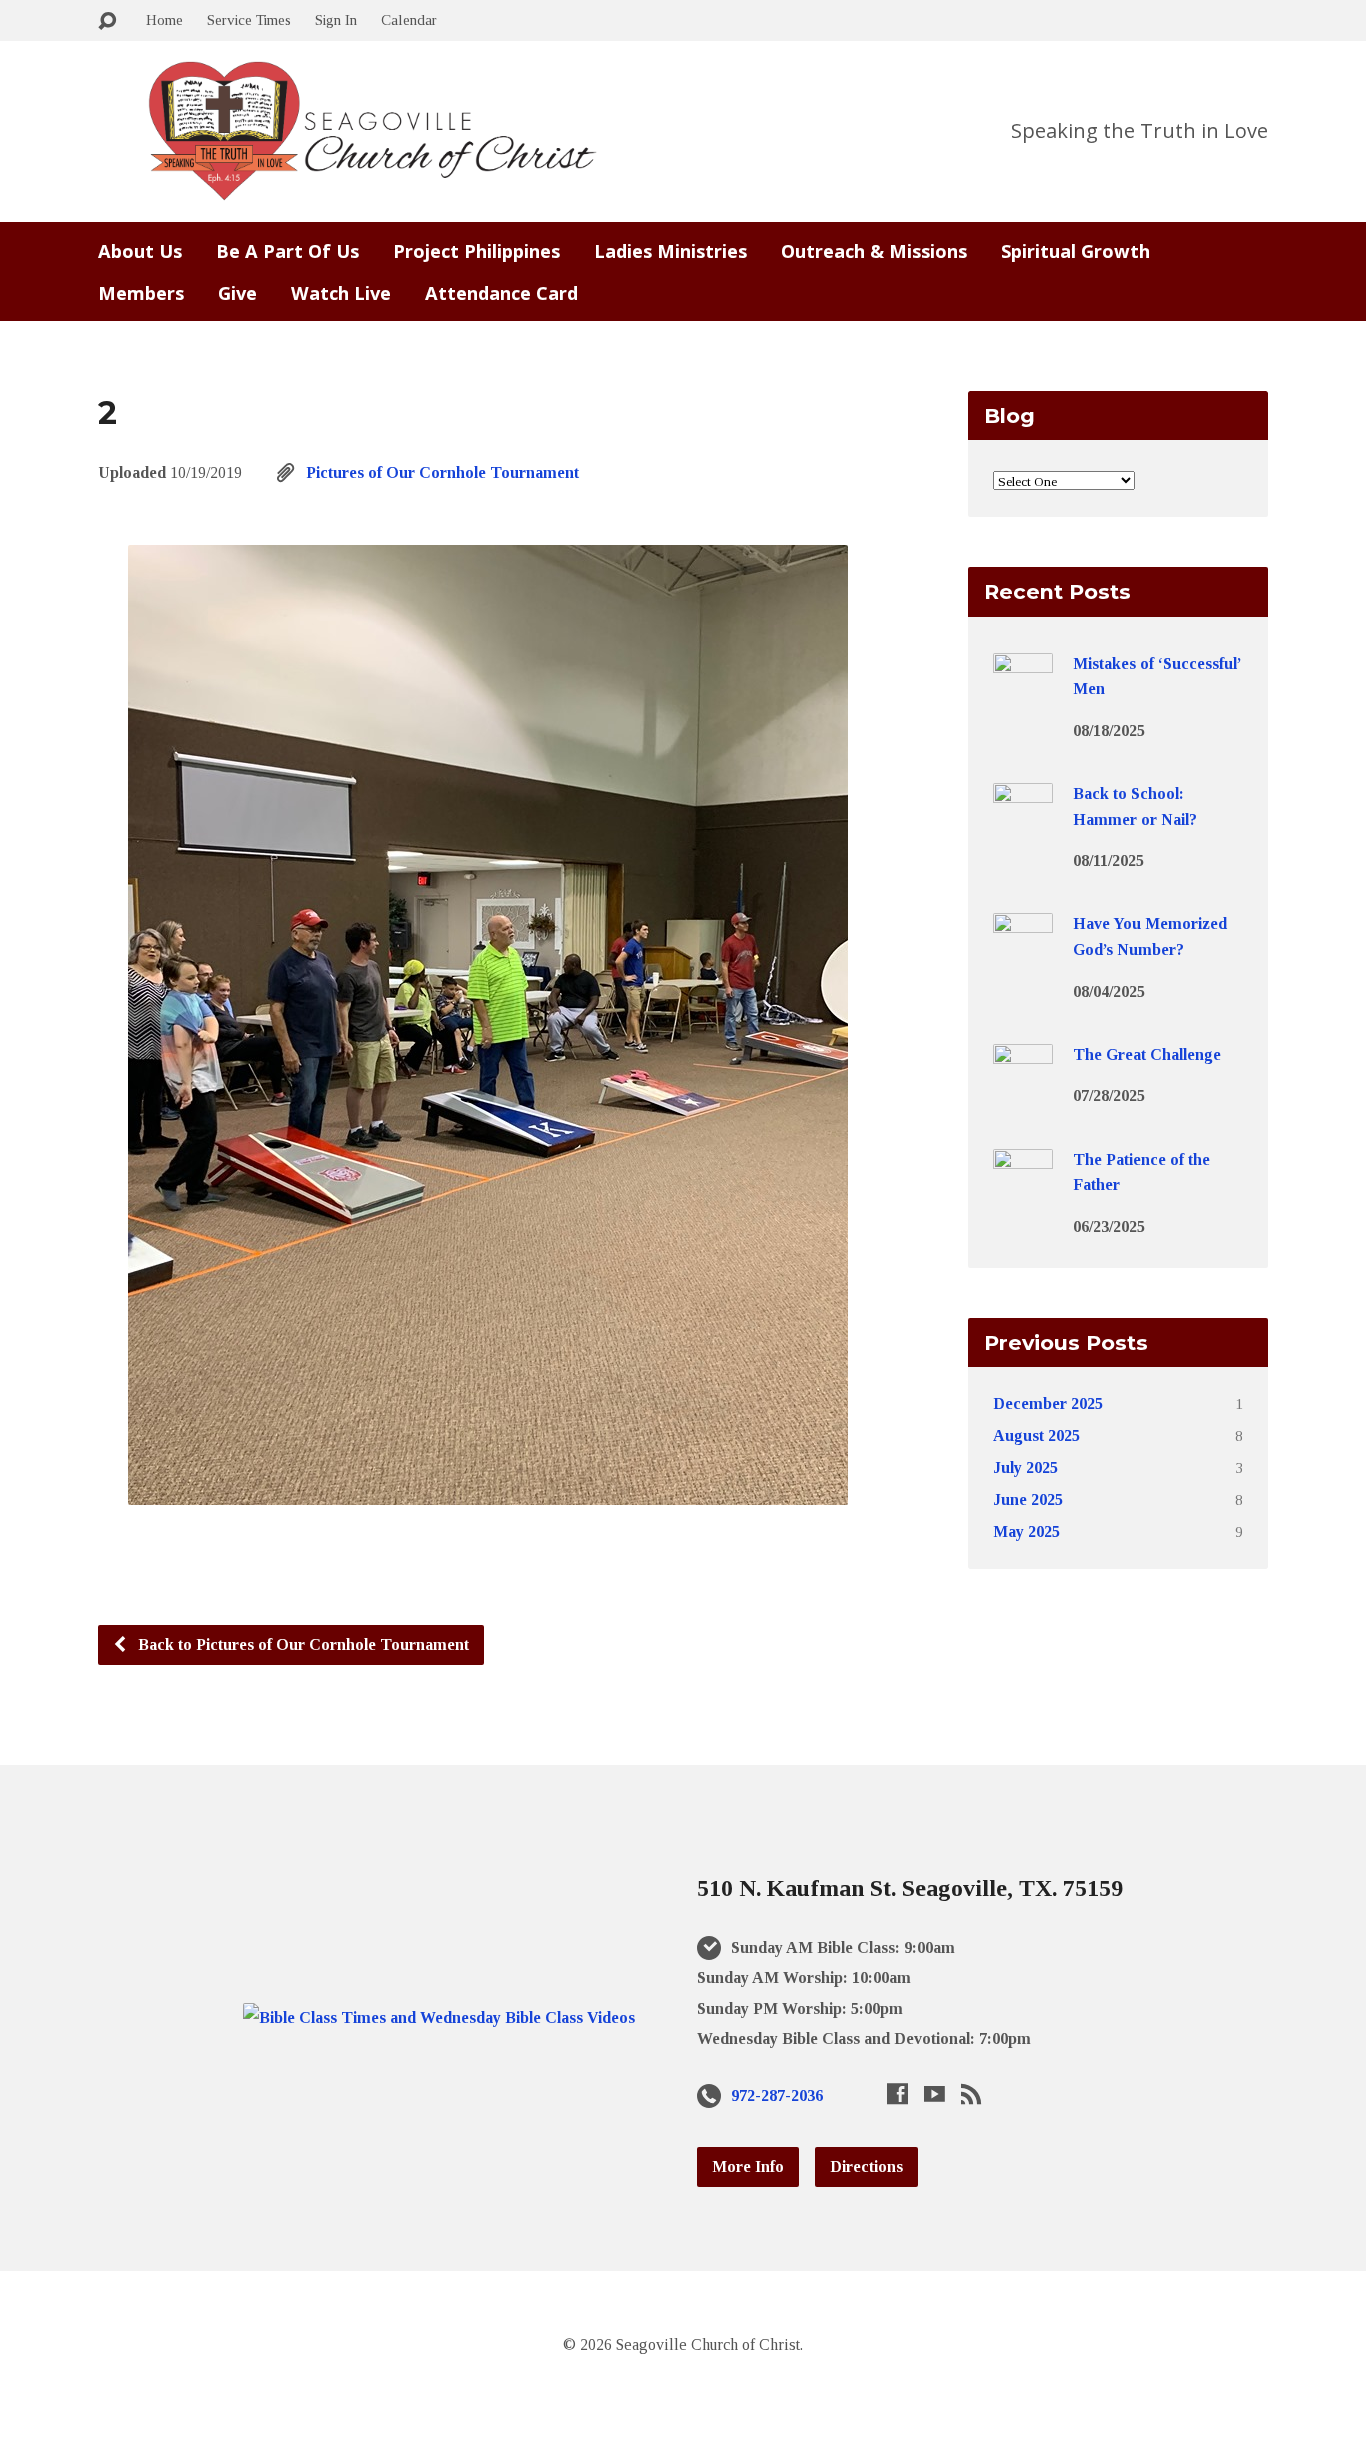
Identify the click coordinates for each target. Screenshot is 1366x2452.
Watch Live (341, 293)
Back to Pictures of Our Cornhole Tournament (301, 1644)
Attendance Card (501, 293)
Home (164, 19)
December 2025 (1048, 1403)
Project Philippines (476, 251)
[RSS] (971, 2093)
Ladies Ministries (670, 251)
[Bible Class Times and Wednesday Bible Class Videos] (439, 2017)
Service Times (249, 19)
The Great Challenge (1147, 1054)
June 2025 (1028, 1499)
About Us (140, 251)
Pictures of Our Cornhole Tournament (442, 472)
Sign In (336, 19)
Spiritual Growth (1075, 251)
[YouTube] (934, 2093)
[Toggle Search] (107, 21)
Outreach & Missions (874, 251)
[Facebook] (897, 2093)
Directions (866, 2166)
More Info (748, 2166)
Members (141, 293)
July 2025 (1025, 1467)
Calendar (409, 19)
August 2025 (1036, 1435)
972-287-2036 (777, 2095)
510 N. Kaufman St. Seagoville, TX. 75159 (910, 1888)
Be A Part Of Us (287, 251)
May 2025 (1026, 1531)
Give (237, 293)
